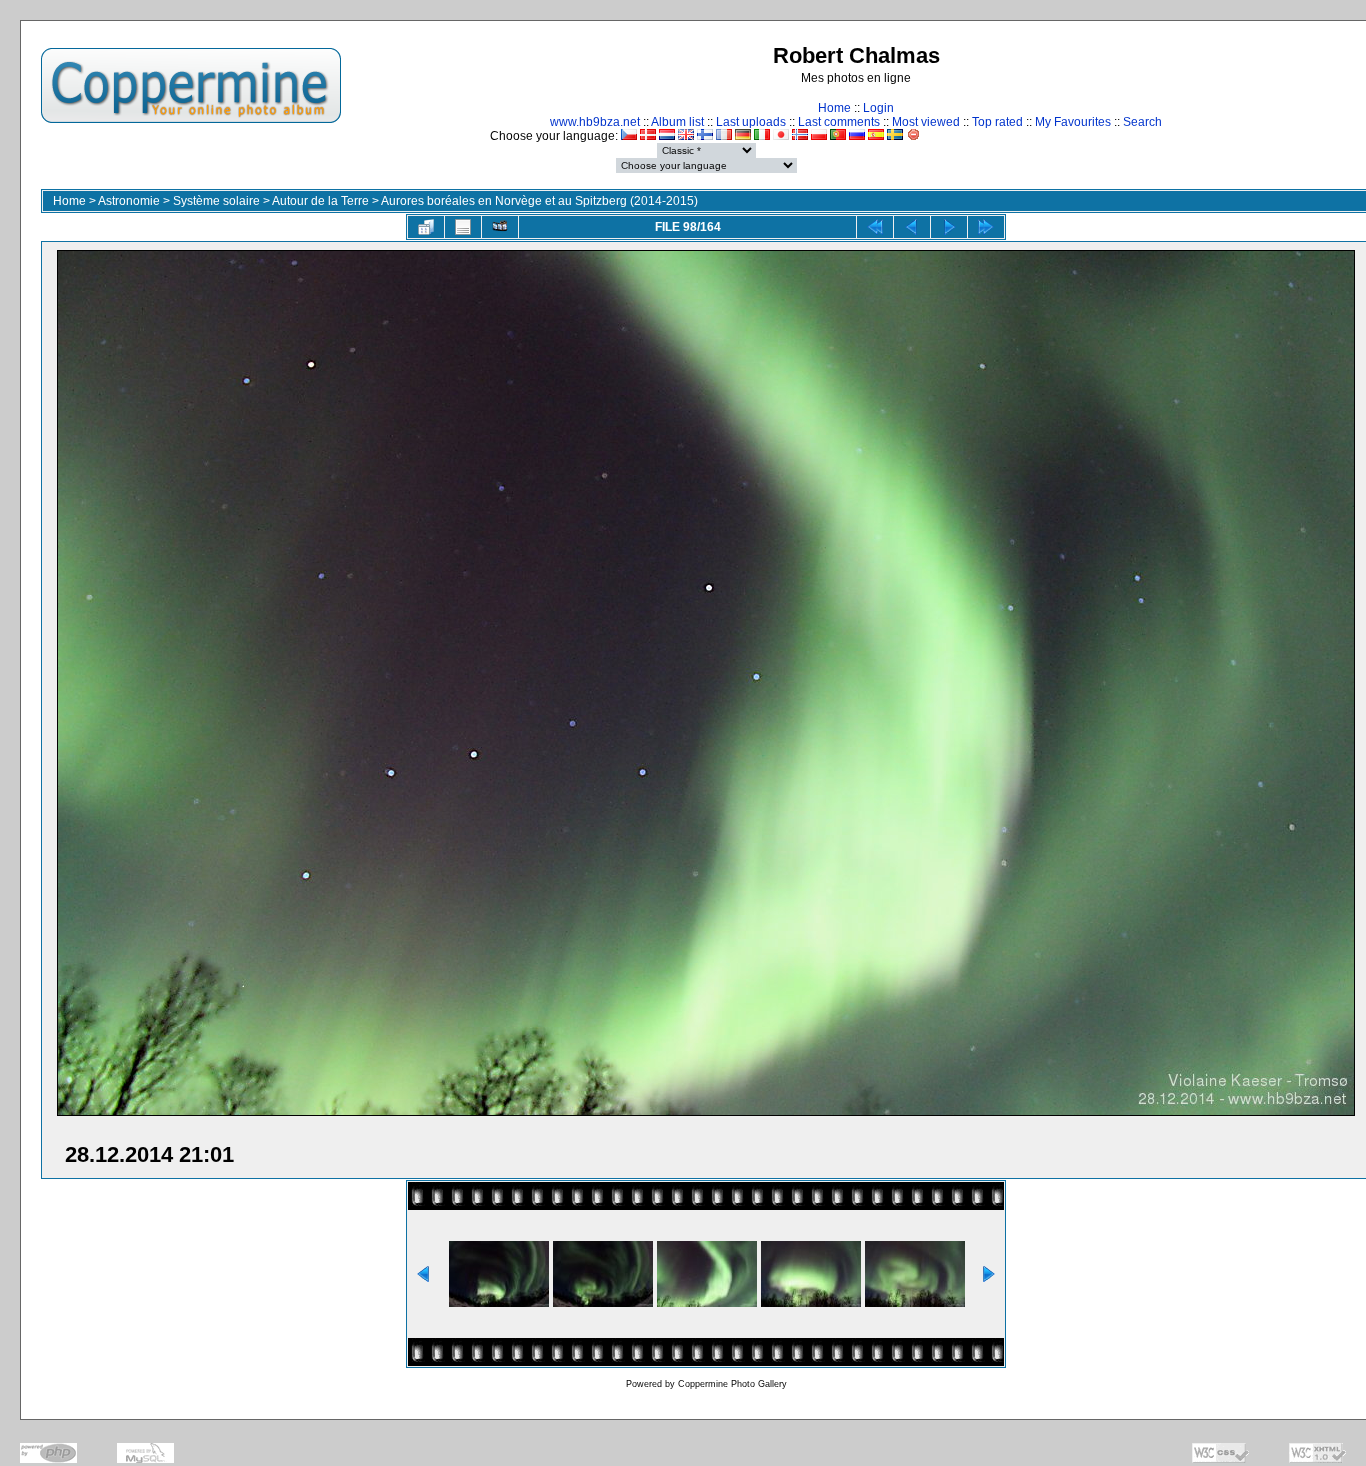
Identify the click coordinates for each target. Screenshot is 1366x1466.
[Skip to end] (986, 227)
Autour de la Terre (320, 201)
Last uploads (751, 122)
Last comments (839, 122)
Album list (677, 122)
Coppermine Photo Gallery (732, 1384)
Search (1142, 122)
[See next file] (949, 227)
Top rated (997, 122)
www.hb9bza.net (595, 122)
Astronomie (129, 201)
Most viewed (926, 122)
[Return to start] (875, 227)
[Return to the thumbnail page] (426, 227)
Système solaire (216, 201)
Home (834, 108)
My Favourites (1073, 122)
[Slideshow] (500, 227)
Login (878, 108)
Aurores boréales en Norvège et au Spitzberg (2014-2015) (539, 201)
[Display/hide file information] (463, 227)
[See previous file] (912, 227)
